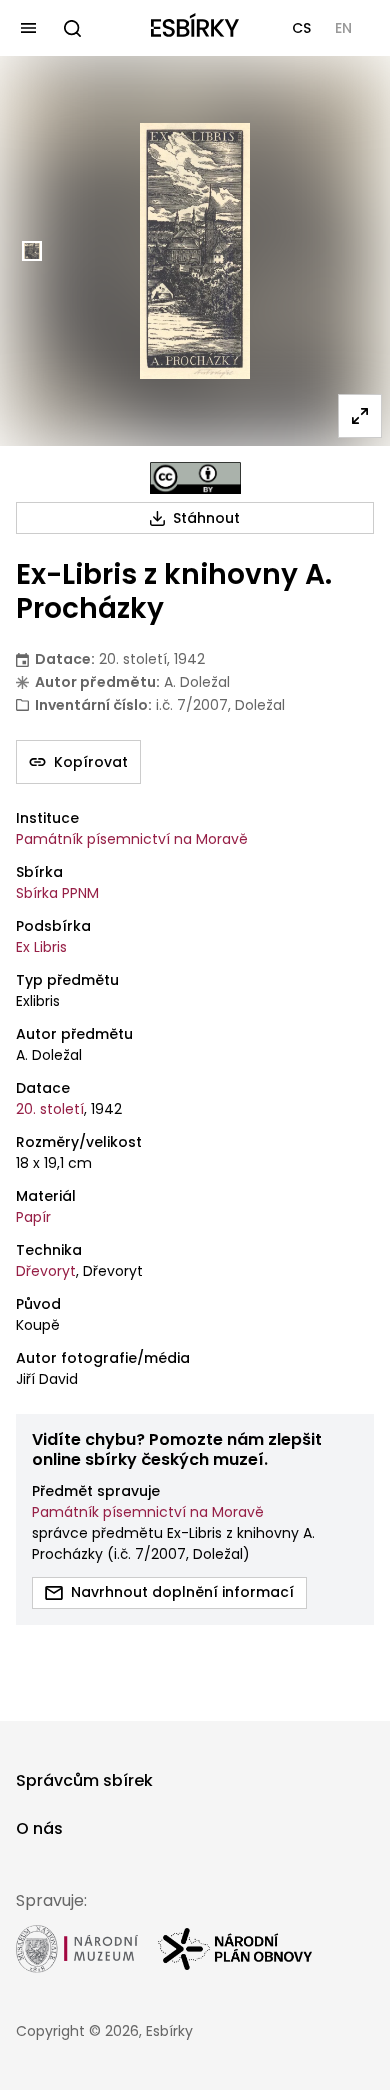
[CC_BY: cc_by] (195, 478)
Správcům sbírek (84, 1780)
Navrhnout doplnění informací (182, 1592)
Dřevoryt (46, 1271)
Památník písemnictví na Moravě (132, 839)
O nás (39, 1828)
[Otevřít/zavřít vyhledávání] (72, 28)
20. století (50, 1109)
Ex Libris (41, 947)
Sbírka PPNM (57, 893)
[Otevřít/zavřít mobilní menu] (28, 28)
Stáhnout (206, 518)
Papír (33, 1217)
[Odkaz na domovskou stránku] (195, 28)
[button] (301, 28)
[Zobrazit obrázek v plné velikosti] (360, 416)
